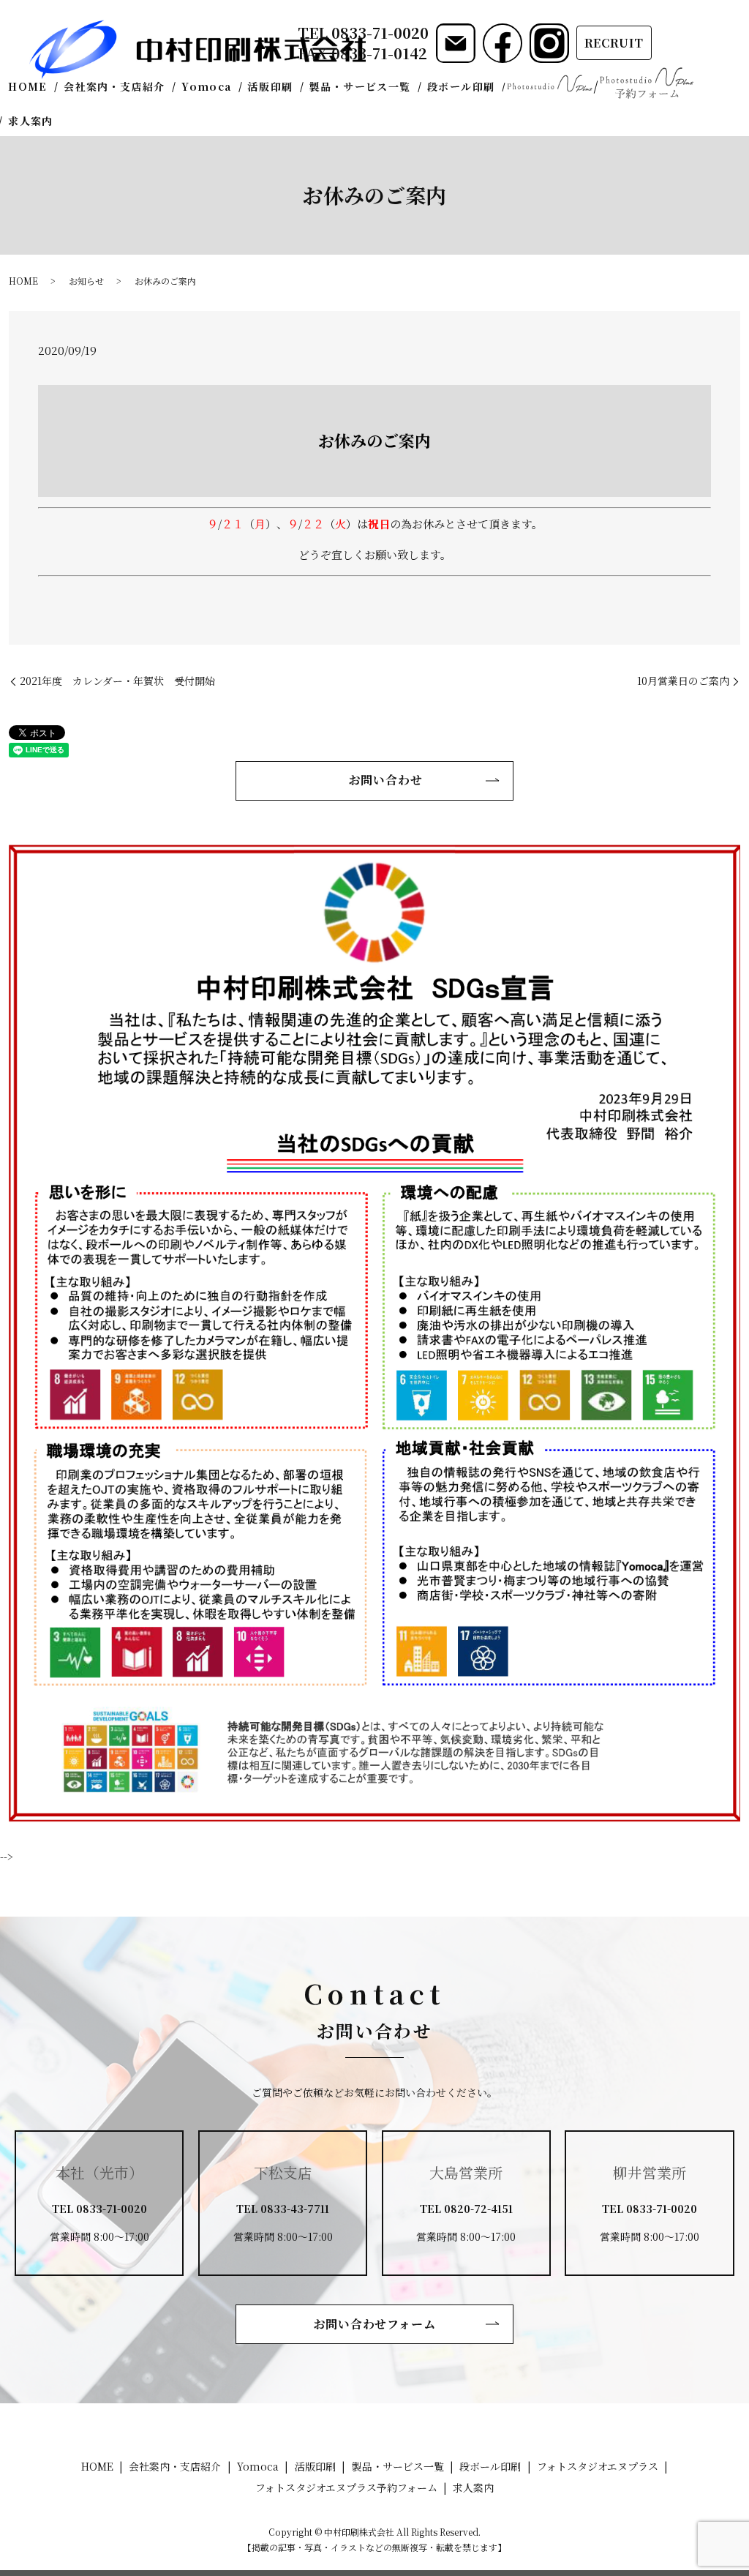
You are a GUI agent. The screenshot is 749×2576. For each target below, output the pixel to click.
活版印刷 (271, 86)
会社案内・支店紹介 (114, 86)
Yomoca (206, 86)
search (71, 121)
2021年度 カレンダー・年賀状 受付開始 (117, 681)
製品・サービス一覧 (360, 86)
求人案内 (31, 121)
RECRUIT (614, 43)
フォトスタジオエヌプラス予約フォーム (647, 83)
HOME (28, 86)
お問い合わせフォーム (375, 2324)
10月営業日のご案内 (683, 681)
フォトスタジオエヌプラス (549, 83)
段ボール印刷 (461, 86)
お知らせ (86, 281)
